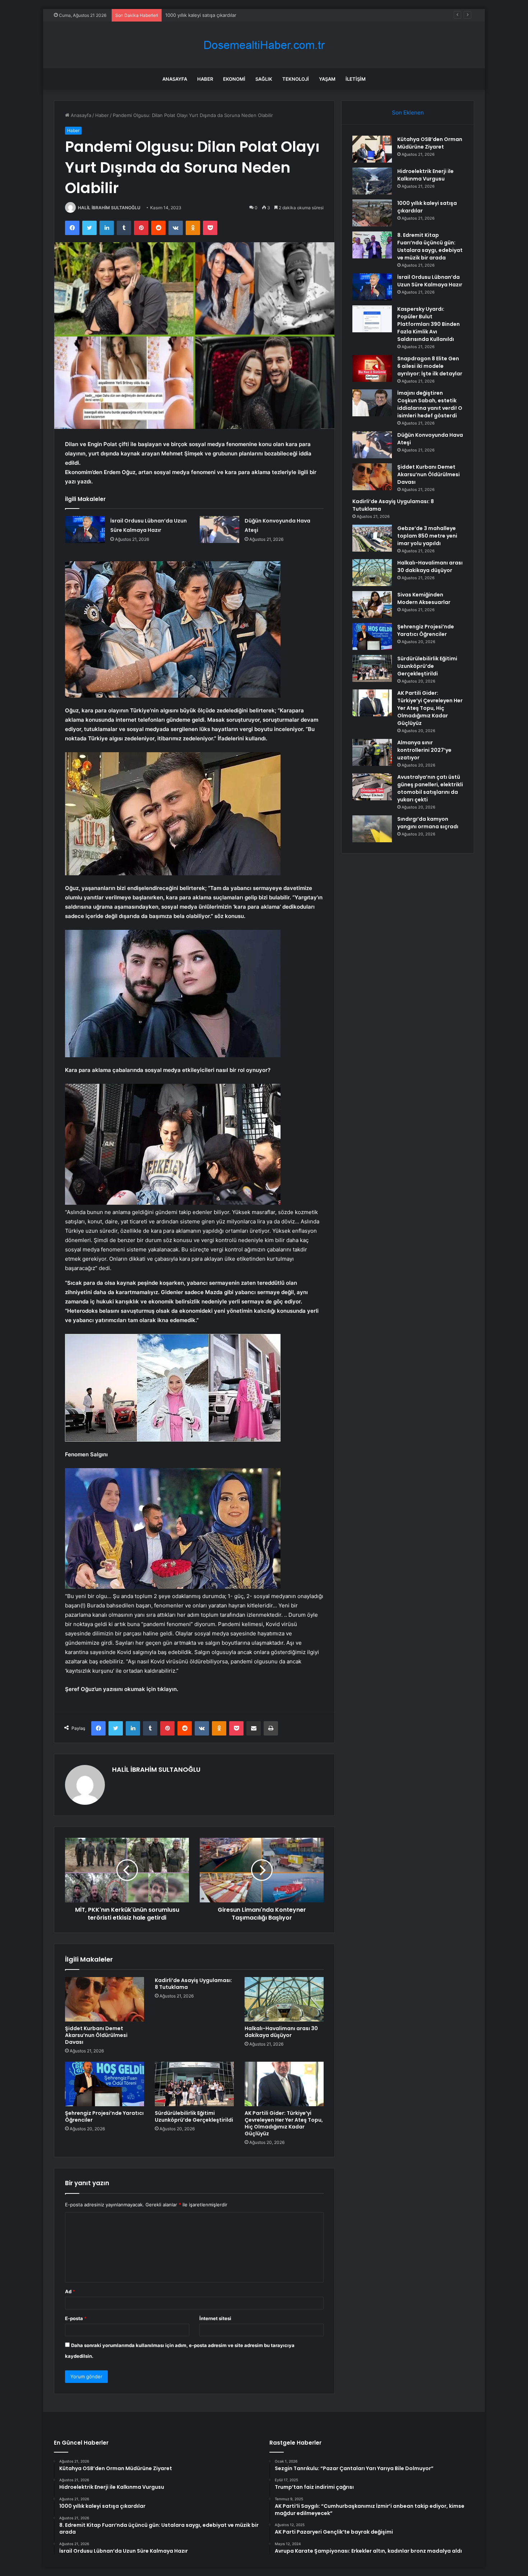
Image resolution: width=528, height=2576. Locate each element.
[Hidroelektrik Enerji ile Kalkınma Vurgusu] (372, 181)
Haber (205, 79)
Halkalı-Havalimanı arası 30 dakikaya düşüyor (281, 2032)
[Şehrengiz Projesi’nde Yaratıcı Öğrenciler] (105, 2084)
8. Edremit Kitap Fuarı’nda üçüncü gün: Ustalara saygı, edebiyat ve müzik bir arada (430, 246)
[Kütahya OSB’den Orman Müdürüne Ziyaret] (372, 149)
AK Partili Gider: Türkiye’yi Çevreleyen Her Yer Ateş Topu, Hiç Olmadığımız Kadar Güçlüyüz (284, 2123)
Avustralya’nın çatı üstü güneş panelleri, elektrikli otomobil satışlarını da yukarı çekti (430, 788)
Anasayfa (175, 79)
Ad (70, 2291)
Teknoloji (296, 79)
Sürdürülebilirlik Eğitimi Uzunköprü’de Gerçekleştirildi (194, 2116)
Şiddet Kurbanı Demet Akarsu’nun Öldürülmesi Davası (96, 2035)
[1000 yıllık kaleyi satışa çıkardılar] (372, 213)
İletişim (356, 79)
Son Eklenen (408, 113)
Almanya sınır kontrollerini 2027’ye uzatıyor (424, 750)
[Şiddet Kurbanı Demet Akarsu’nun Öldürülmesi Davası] (105, 1999)
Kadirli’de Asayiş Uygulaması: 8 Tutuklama (193, 1984)
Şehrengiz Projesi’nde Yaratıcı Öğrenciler (104, 2116)
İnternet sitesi (215, 2318)
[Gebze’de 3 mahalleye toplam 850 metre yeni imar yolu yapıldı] (372, 538)
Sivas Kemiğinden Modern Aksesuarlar (424, 598)
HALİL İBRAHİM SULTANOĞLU (109, 208)
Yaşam (327, 79)
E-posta (76, 2318)
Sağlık (264, 79)
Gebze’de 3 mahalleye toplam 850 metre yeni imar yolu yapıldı (427, 536)
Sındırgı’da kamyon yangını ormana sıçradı (428, 823)
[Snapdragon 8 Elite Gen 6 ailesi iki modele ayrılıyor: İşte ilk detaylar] (372, 368)
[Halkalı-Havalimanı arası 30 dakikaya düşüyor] (284, 1999)
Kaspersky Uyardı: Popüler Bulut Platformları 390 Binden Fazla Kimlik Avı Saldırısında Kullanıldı (429, 324)
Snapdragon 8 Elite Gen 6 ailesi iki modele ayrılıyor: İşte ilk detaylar (430, 366)
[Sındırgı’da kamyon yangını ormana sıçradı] (372, 829)
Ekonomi (234, 79)
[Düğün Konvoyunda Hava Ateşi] (219, 530)
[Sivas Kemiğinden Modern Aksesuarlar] (372, 605)
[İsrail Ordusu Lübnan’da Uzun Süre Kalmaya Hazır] (85, 530)
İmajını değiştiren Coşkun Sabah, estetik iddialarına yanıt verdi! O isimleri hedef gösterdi (430, 404)
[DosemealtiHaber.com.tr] (264, 45)
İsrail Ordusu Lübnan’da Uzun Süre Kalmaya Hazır (430, 281)
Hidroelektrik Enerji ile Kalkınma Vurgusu (425, 175)
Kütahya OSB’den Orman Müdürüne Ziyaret (430, 143)
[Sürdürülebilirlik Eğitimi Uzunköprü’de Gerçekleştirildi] (194, 2084)
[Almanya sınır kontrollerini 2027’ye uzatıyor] (372, 752)
